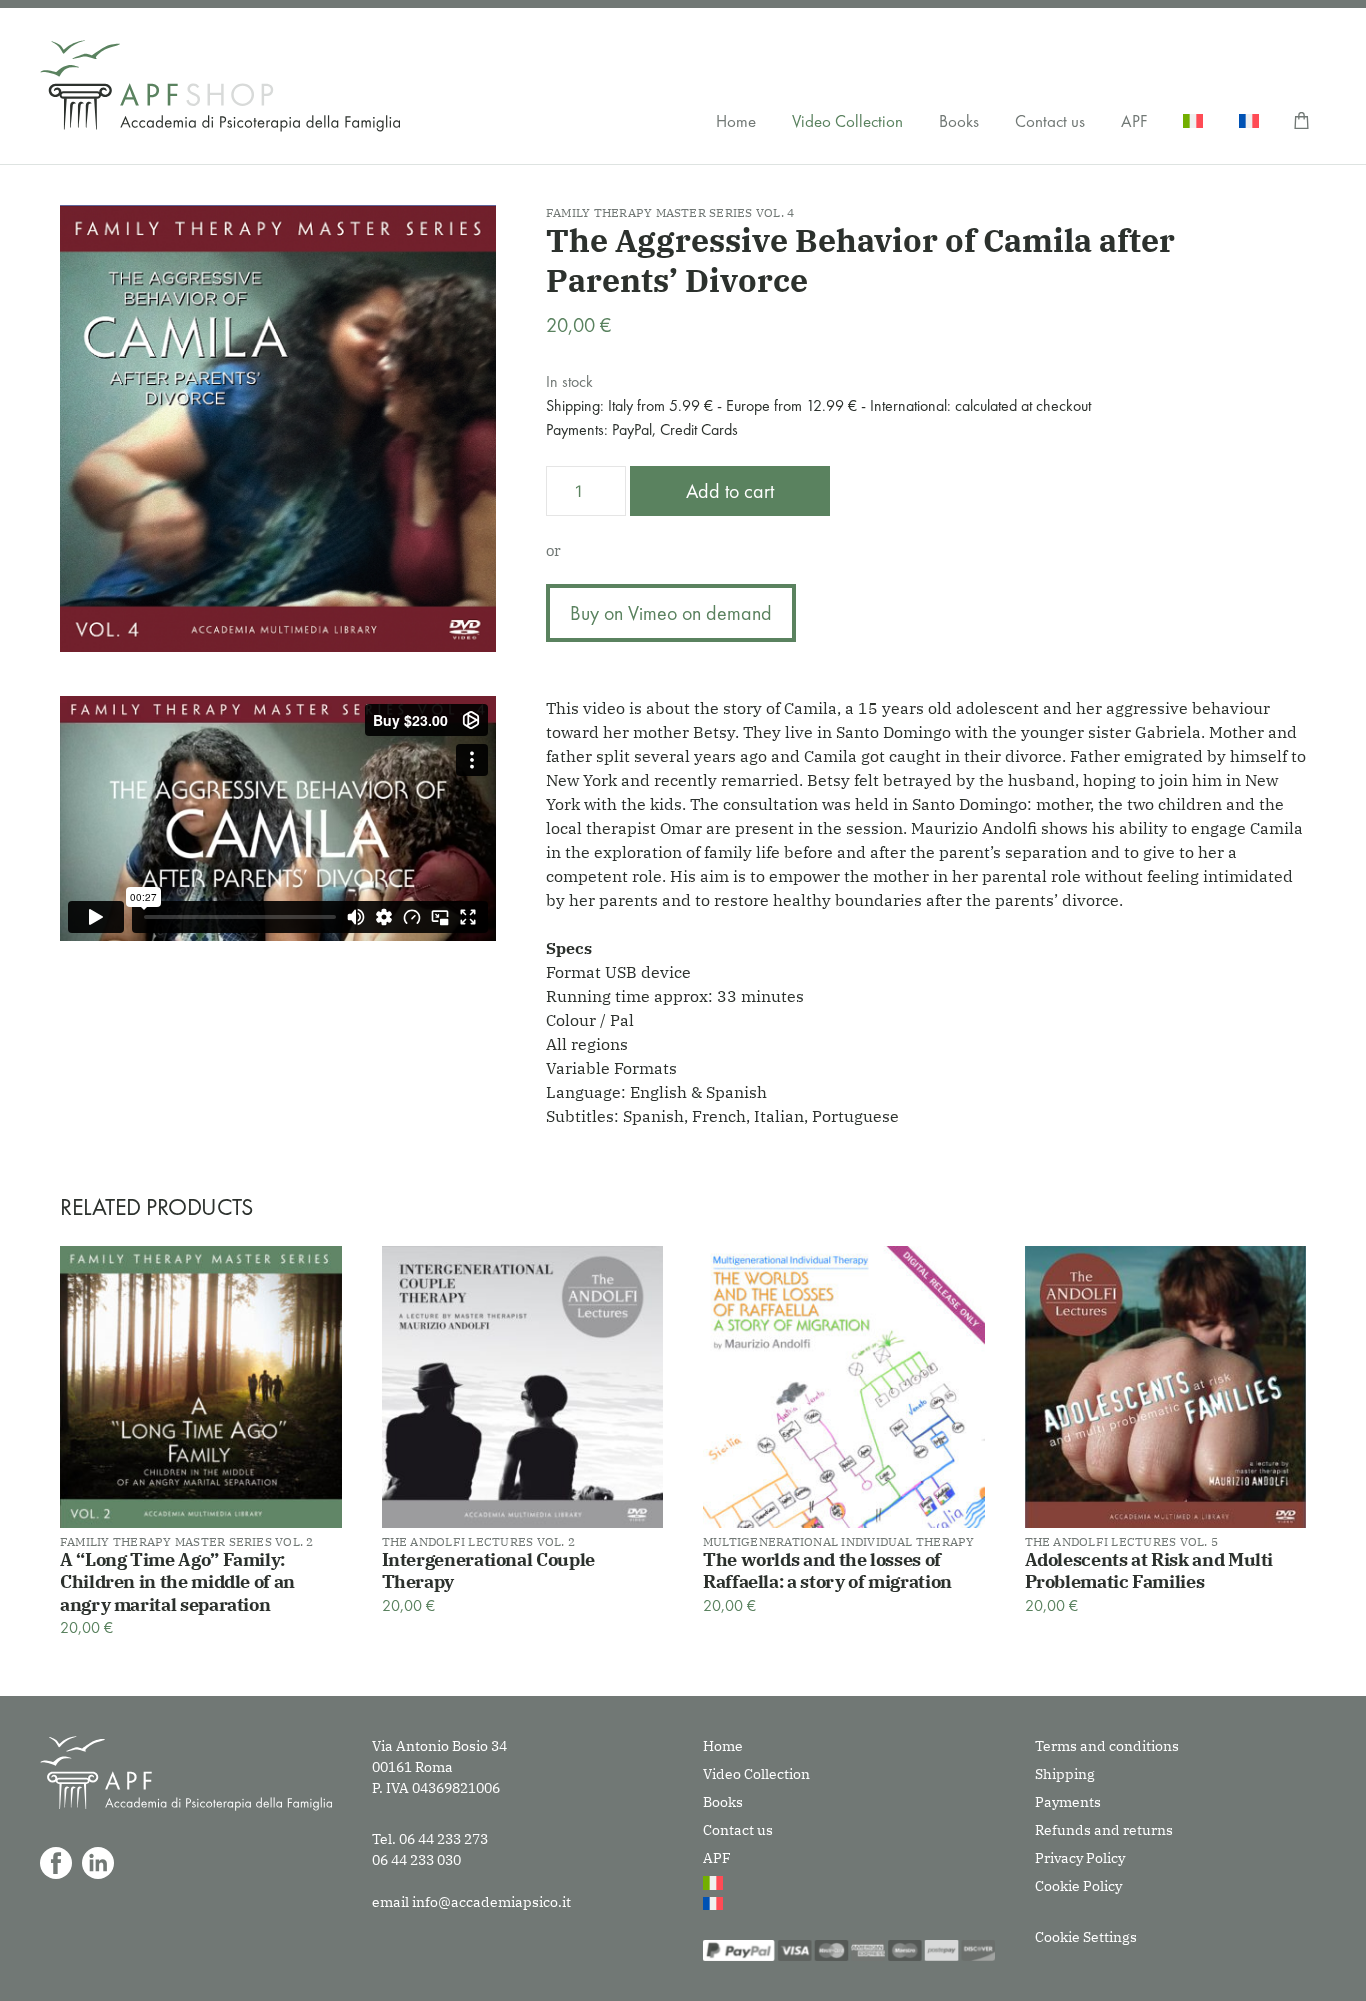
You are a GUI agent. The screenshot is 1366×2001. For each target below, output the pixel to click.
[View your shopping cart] (1301, 121)
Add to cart (730, 491)
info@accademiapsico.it (491, 1902)
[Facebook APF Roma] (56, 1863)
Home (736, 121)
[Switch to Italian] (1193, 121)
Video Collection (847, 121)
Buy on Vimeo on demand (671, 613)
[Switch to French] (1249, 121)
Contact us (1050, 121)
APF (1134, 121)
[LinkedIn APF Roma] (98, 1863)
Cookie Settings (1086, 1937)
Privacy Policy (1080, 1858)
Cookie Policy (1078, 1886)
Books (959, 121)
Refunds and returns (1104, 1830)
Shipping (1065, 1774)
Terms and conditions (1107, 1746)
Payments (1068, 1802)
